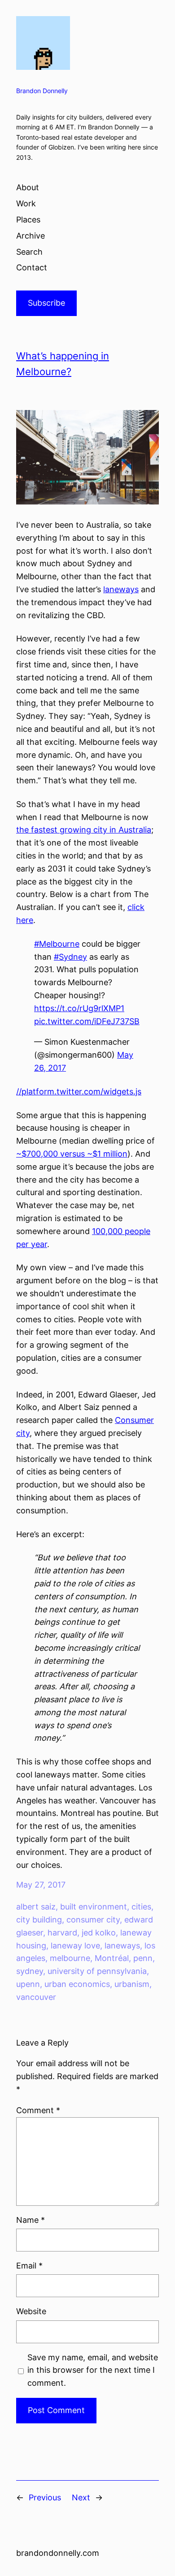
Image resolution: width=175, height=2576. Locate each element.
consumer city (93, 1920)
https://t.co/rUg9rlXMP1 (79, 1008)
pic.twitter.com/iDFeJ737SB (87, 1021)
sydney (30, 1971)
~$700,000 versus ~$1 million (72, 1154)
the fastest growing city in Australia (84, 830)
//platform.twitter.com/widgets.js (79, 1091)
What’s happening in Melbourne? (63, 364)
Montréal (112, 1958)
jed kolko (99, 1933)
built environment (94, 1907)
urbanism (132, 1984)
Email (29, 2266)
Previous (45, 2497)
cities (141, 1907)
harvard (62, 1933)
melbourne (70, 1958)
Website (31, 2311)
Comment (38, 2110)
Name (31, 2220)
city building (39, 1920)
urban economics (77, 1984)
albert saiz (36, 1907)
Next (81, 2497)
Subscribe (46, 303)
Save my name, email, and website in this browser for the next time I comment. (93, 2370)
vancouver (36, 1997)
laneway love (75, 1946)
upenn (28, 1984)
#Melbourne (57, 944)
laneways (121, 589)
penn (143, 1958)
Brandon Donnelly (42, 91)
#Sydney (70, 957)
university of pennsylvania (97, 1971)
